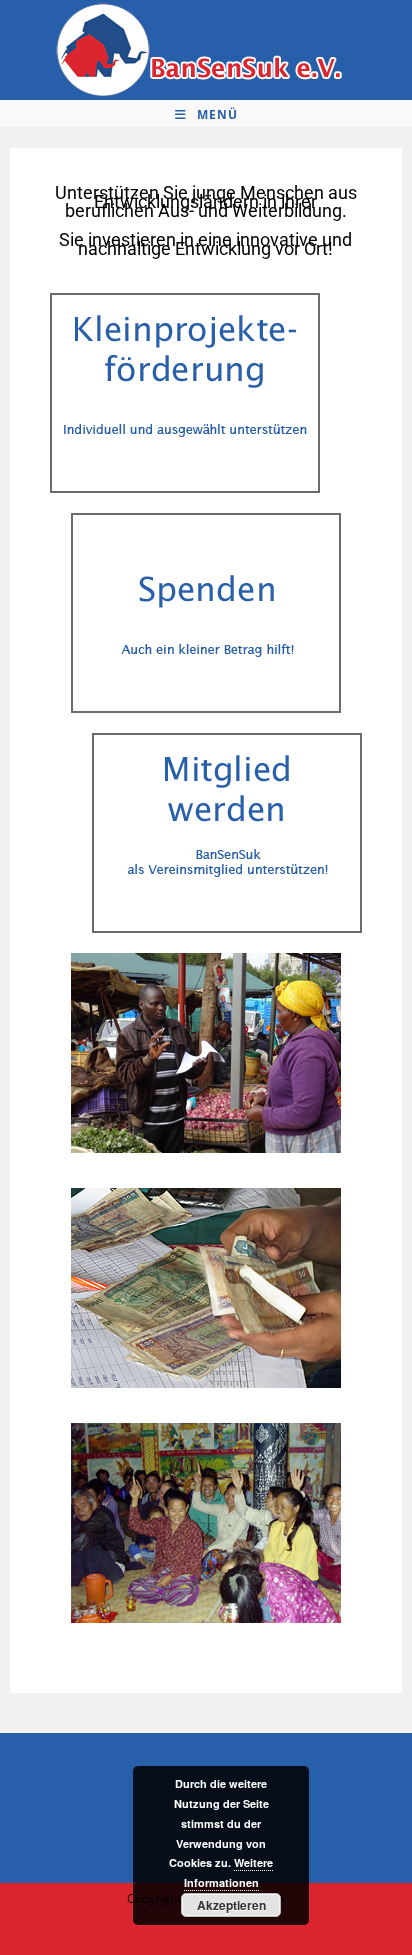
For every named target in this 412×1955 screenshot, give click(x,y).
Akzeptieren (231, 1905)
